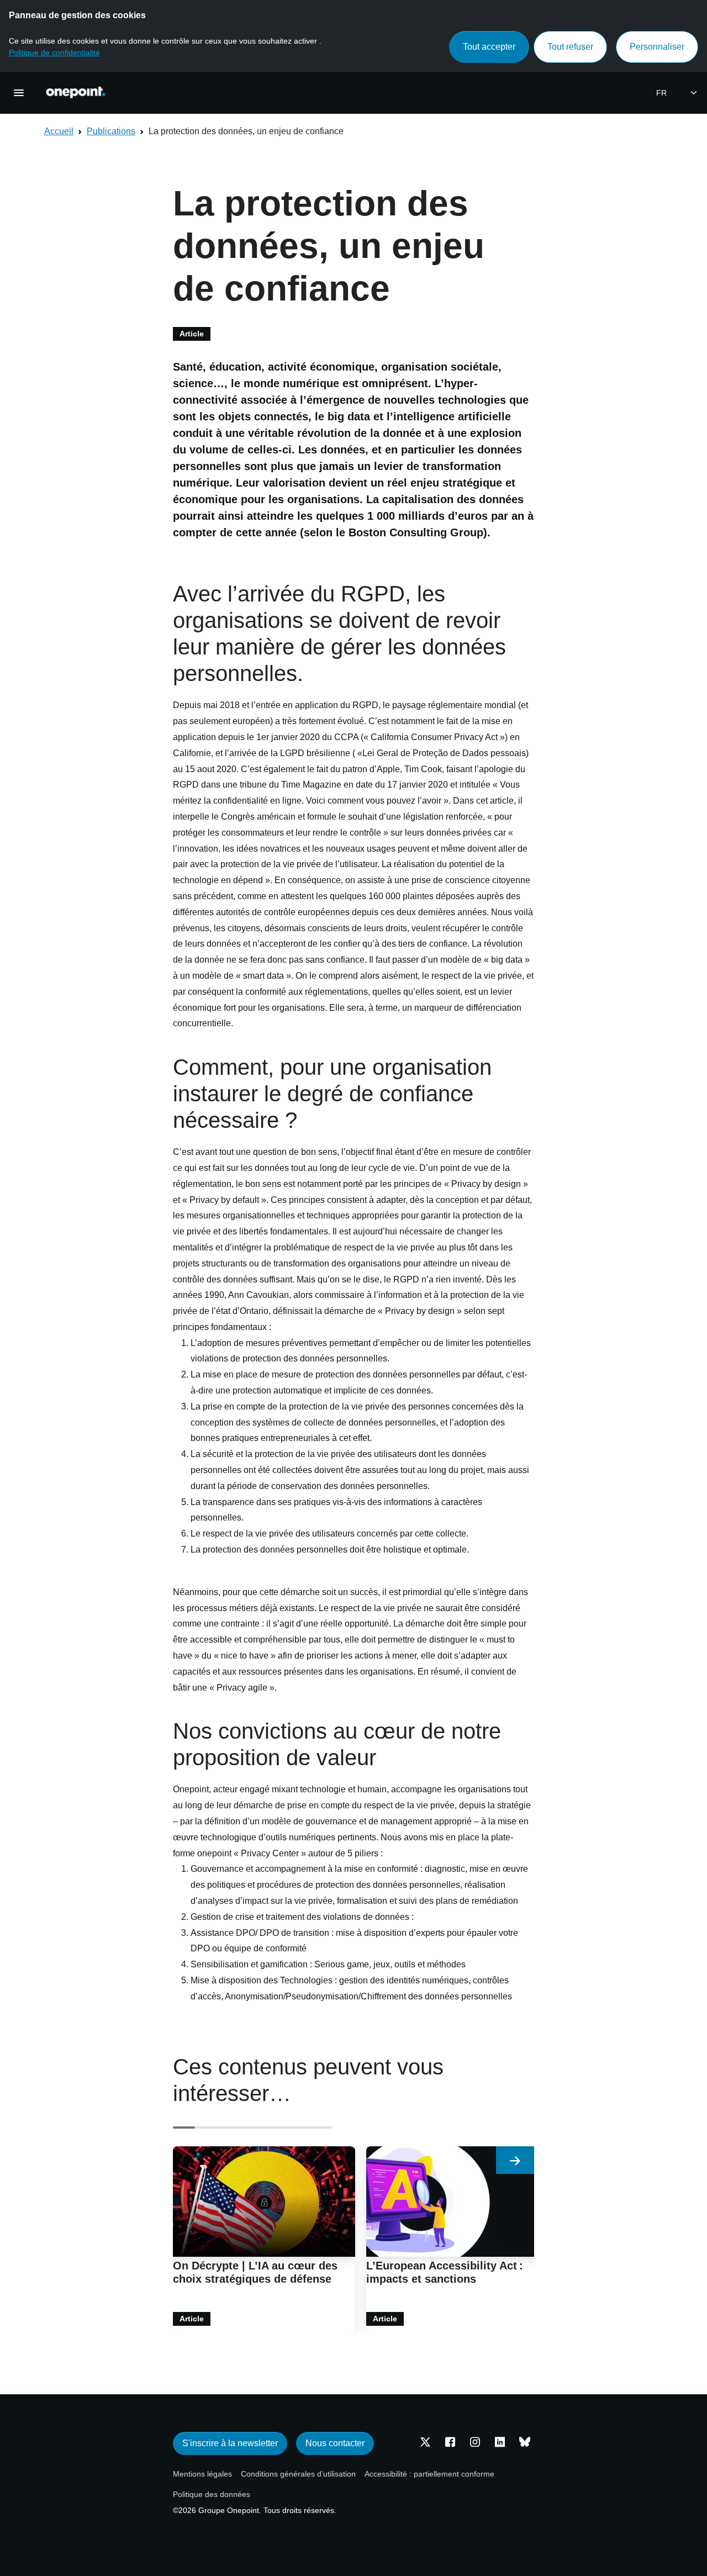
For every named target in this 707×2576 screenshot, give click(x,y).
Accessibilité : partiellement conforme (429, 2474)
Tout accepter (489, 47)
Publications (111, 131)
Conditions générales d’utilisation (298, 2474)
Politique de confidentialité (54, 52)
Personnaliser (657, 47)
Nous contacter (335, 2443)
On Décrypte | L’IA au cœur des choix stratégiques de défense (255, 2272)
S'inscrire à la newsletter (230, 2443)
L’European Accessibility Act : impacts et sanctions (445, 2272)
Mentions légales (202, 2474)
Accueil (59, 131)
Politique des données (212, 2494)
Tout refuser (570, 47)
